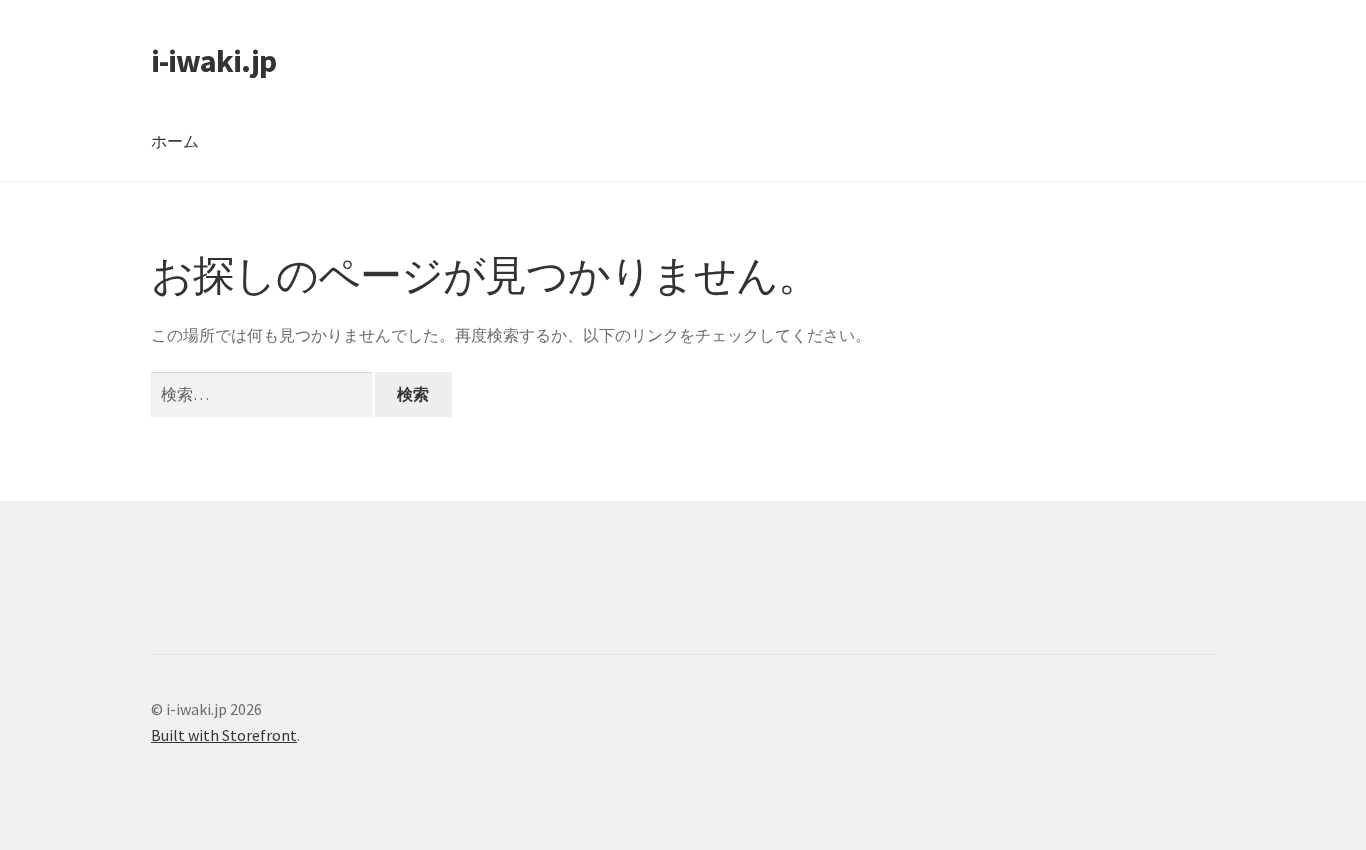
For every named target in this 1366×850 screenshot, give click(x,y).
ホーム (175, 141)
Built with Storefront (224, 735)
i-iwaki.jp (213, 61)
